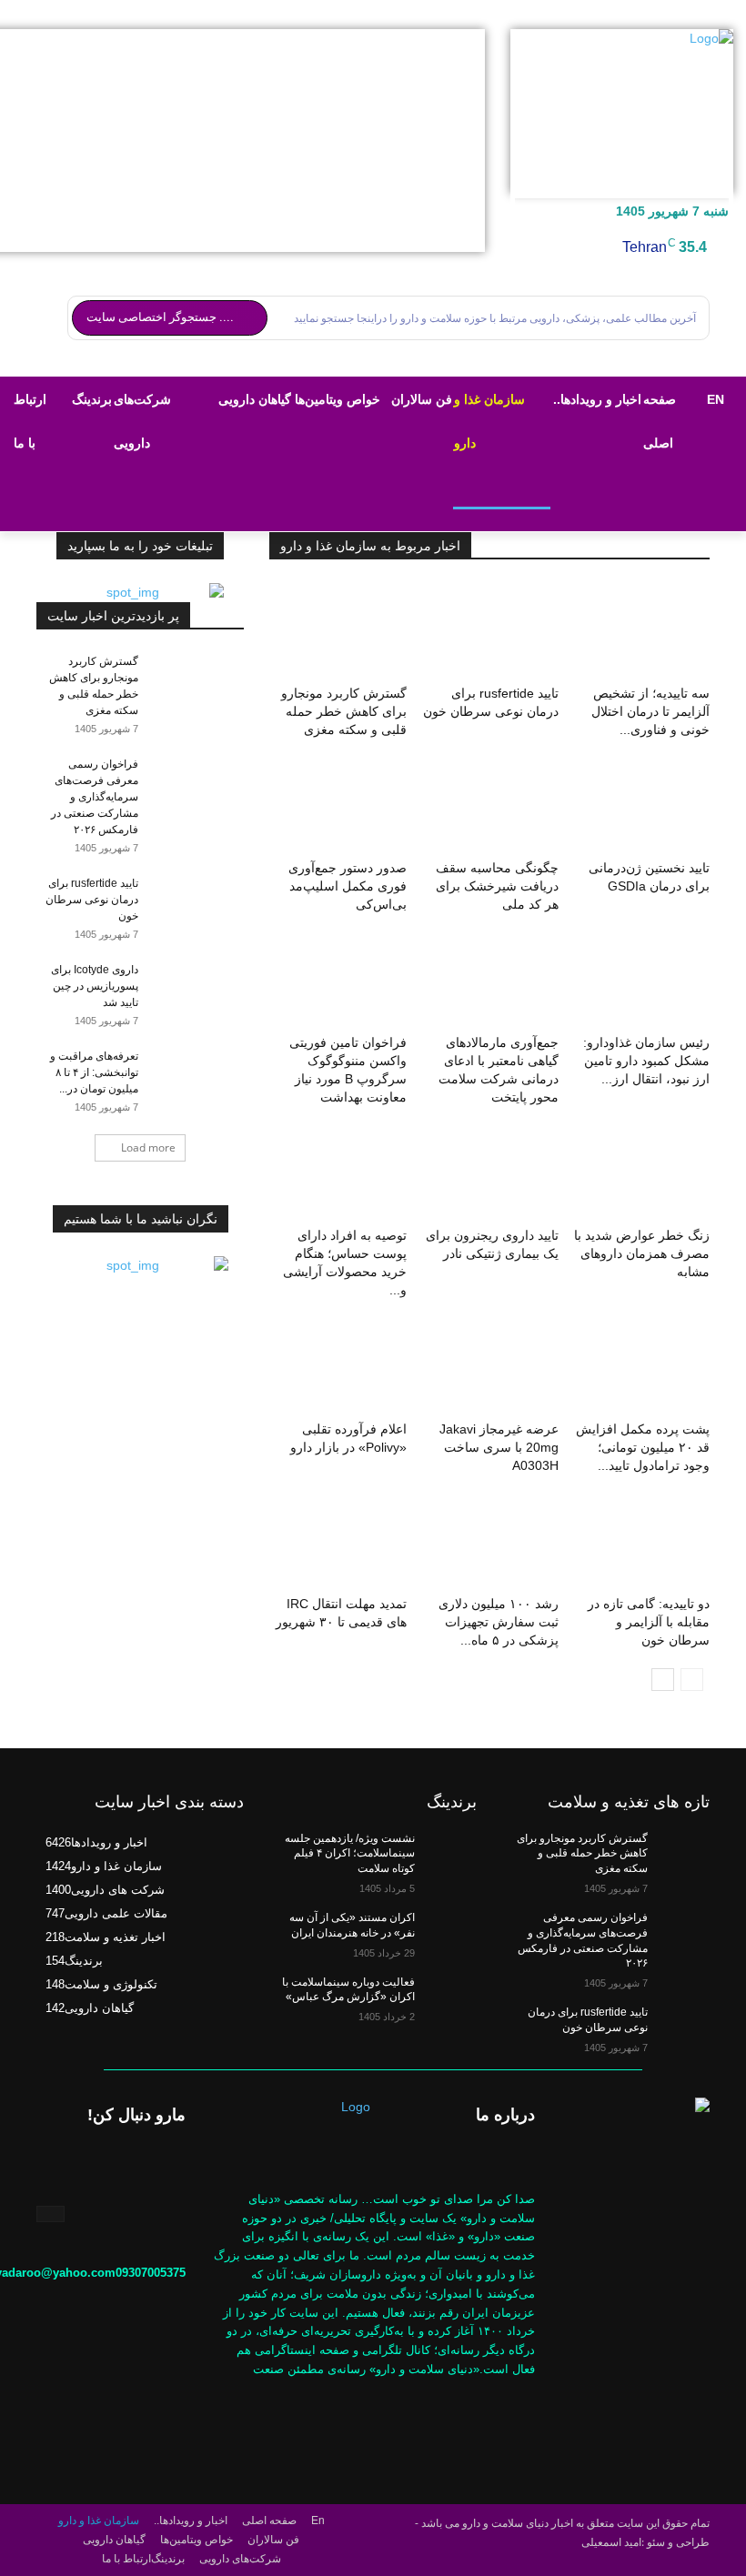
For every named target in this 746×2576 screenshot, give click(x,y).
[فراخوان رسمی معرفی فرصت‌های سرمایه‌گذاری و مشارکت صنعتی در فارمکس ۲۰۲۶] (207, 781)
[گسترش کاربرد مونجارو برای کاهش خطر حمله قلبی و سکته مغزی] (338, 630)
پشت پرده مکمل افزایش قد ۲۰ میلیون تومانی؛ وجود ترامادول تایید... (643, 1447)
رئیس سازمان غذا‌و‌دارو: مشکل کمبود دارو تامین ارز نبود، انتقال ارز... (646, 1061)
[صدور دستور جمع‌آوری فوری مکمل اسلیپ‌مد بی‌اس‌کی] (338, 805)
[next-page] (663, 1680)
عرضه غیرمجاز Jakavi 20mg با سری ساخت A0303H (499, 1447)
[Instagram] (50, 2214)
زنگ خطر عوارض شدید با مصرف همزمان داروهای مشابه (642, 1253)
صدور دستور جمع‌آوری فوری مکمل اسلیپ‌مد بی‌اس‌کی (348, 886)
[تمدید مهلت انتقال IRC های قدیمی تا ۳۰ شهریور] (338, 1541)
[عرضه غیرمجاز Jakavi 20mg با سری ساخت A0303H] (489, 1365)
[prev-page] (692, 1680)
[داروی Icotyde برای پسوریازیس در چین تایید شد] (207, 987)
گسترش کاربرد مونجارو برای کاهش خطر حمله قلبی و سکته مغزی (344, 711)
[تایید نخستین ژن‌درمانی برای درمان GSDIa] (641, 805)
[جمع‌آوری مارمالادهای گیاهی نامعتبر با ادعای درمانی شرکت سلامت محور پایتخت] (489, 980)
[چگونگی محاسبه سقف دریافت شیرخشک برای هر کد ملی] (489, 805)
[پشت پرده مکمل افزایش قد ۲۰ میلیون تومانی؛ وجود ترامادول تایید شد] (641, 1365)
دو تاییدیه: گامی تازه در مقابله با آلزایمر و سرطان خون (649, 1622)
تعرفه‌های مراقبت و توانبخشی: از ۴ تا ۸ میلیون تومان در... (94, 1072)
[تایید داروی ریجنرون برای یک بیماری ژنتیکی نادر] (489, 1172)
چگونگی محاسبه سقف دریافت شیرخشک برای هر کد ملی (497, 886)
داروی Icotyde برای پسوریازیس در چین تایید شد (95, 986)
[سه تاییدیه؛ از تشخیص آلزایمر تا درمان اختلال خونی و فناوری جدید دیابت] (641, 630)
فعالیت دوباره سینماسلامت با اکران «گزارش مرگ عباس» (348, 1990)
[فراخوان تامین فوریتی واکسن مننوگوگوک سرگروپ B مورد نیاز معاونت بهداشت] (338, 980)
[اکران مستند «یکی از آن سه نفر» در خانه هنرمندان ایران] (446, 1932)
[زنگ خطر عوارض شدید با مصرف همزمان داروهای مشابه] (641, 1172)
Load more (148, 1147)
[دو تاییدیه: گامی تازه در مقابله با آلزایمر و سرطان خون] (641, 1541)
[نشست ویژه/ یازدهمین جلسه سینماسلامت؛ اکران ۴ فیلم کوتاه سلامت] (446, 1853)
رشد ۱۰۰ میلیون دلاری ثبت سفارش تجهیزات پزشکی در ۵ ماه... (499, 1622)
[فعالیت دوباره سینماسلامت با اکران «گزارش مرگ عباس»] (446, 1997)
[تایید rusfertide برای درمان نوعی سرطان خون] (489, 630)
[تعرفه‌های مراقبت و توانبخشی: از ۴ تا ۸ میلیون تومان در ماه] (207, 1073)
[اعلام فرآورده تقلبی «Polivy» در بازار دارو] (338, 1365)
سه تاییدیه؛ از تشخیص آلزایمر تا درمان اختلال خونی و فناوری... (650, 711)
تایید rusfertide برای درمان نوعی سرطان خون (92, 900)
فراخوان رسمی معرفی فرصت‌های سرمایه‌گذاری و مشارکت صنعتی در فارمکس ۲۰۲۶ (95, 797)
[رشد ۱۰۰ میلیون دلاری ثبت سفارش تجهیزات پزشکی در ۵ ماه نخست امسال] (489, 1541)
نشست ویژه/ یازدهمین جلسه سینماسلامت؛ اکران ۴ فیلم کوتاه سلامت (350, 1854)
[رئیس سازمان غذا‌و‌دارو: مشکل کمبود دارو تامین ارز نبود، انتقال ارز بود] (641, 980)
